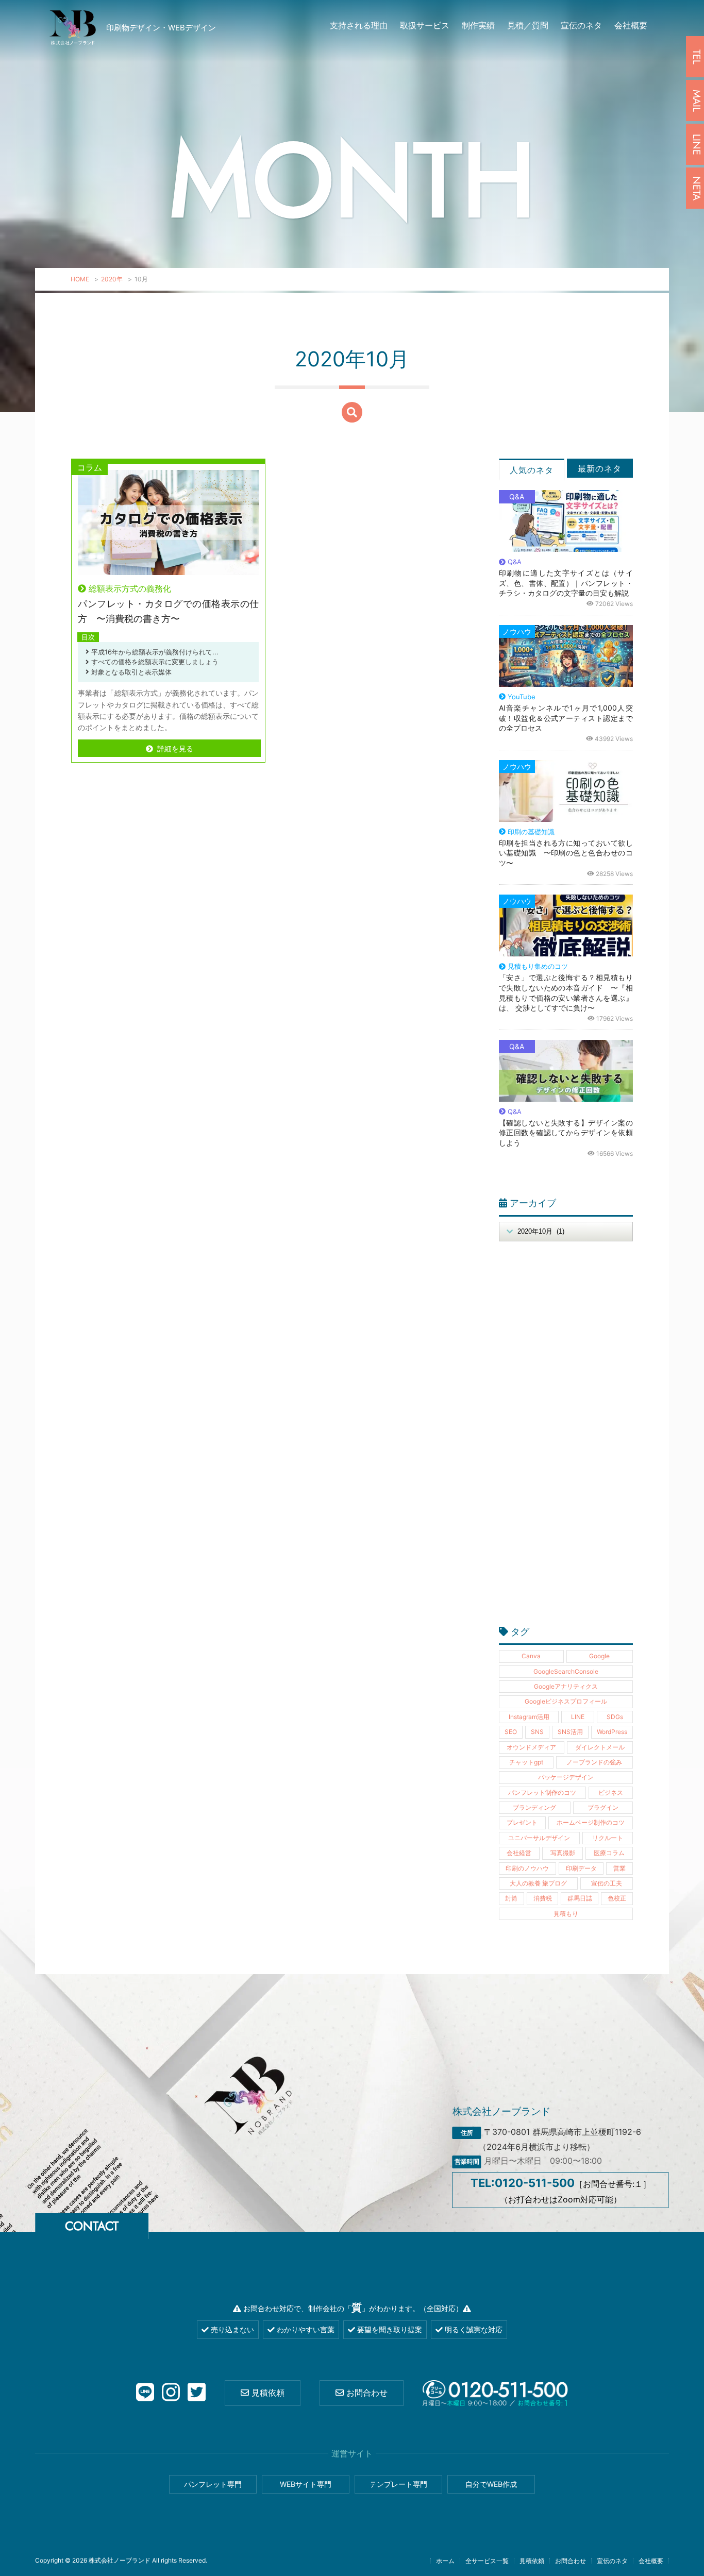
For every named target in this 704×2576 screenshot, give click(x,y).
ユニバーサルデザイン (539, 1838)
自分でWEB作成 (491, 2484)
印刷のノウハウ (527, 1868)
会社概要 (631, 25)
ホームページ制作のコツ (591, 1822)
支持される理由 (359, 25)
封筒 (511, 1898)
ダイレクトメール (600, 1747)
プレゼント (522, 1822)
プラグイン (603, 1807)
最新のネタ (600, 468)
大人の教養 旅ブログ (538, 1883)
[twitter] (197, 2393)
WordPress (612, 1732)
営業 (619, 1868)
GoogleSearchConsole (566, 1671)
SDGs (615, 1717)
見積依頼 (267, 2393)
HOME (80, 279)
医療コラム (609, 1853)
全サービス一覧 (487, 2561)
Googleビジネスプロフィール (566, 1701)
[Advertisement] (566, 1439)
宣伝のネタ (581, 25)
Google (599, 1656)
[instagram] (171, 2393)
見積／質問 (528, 25)
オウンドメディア (531, 1747)
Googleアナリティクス (566, 1686)
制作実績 (478, 25)
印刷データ (581, 1868)
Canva (531, 1656)
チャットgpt (526, 1762)
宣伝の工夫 (607, 1883)
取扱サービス (425, 25)
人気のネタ (532, 470)
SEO (511, 1732)
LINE (578, 1717)
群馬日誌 (580, 1898)
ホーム (445, 2561)
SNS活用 (570, 1732)
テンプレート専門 (398, 2484)
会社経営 (519, 1853)
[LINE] (145, 2393)
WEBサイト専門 (306, 2484)
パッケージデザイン (566, 1777)
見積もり (566, 1914)
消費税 (543, 1898)
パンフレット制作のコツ (542, 1792)
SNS (537, 1732)
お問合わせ (366, 2393)
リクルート (608, 1838)
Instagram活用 (529, 1717)
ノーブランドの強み (594, 1762)
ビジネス (611, 1792)
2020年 (112, 279)
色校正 (617, 1898)
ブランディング (534, 1807)
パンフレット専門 (213, 2484)
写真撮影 (563, 1853)
